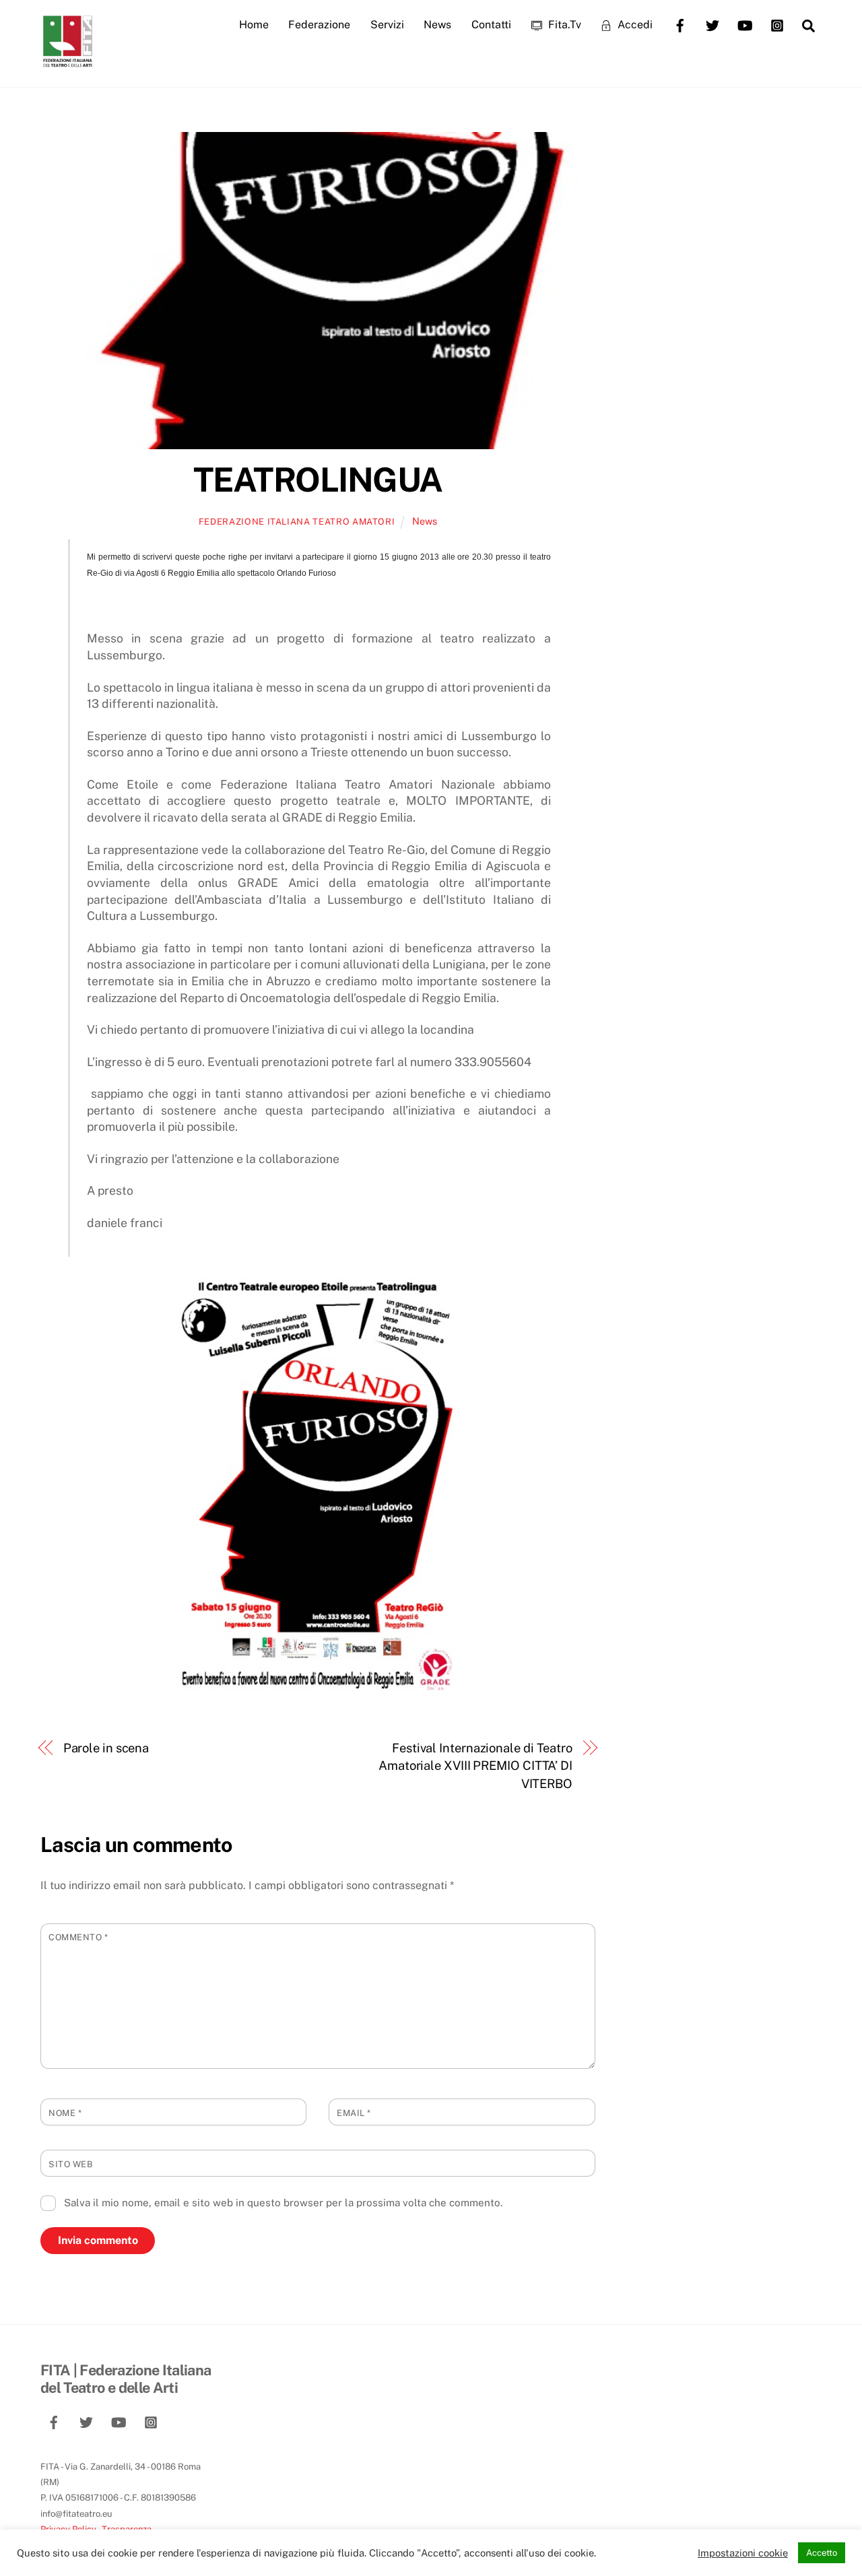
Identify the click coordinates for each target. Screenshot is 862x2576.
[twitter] (712, 24)
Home (254, 25)
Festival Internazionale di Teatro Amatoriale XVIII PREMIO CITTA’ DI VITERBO (475, 1766)
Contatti (491, 25)
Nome (65, 2113)
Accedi (634, 25)
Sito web (71, 2164)
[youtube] (745, 24)
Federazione (319, 25)
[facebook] (680, 24)
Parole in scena (106, 1748)
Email (354, 2113)
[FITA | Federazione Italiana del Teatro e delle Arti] (67, 61)
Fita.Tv (563, 25)
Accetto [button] (822, 2553)
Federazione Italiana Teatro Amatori (297, 522)
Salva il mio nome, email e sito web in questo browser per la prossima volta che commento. (283, 2203)
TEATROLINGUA (318, 480)
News (437, 25)
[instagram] (777, 24)
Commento (78, 1937)
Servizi (387, 25)
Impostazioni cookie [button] (743, 2553)
